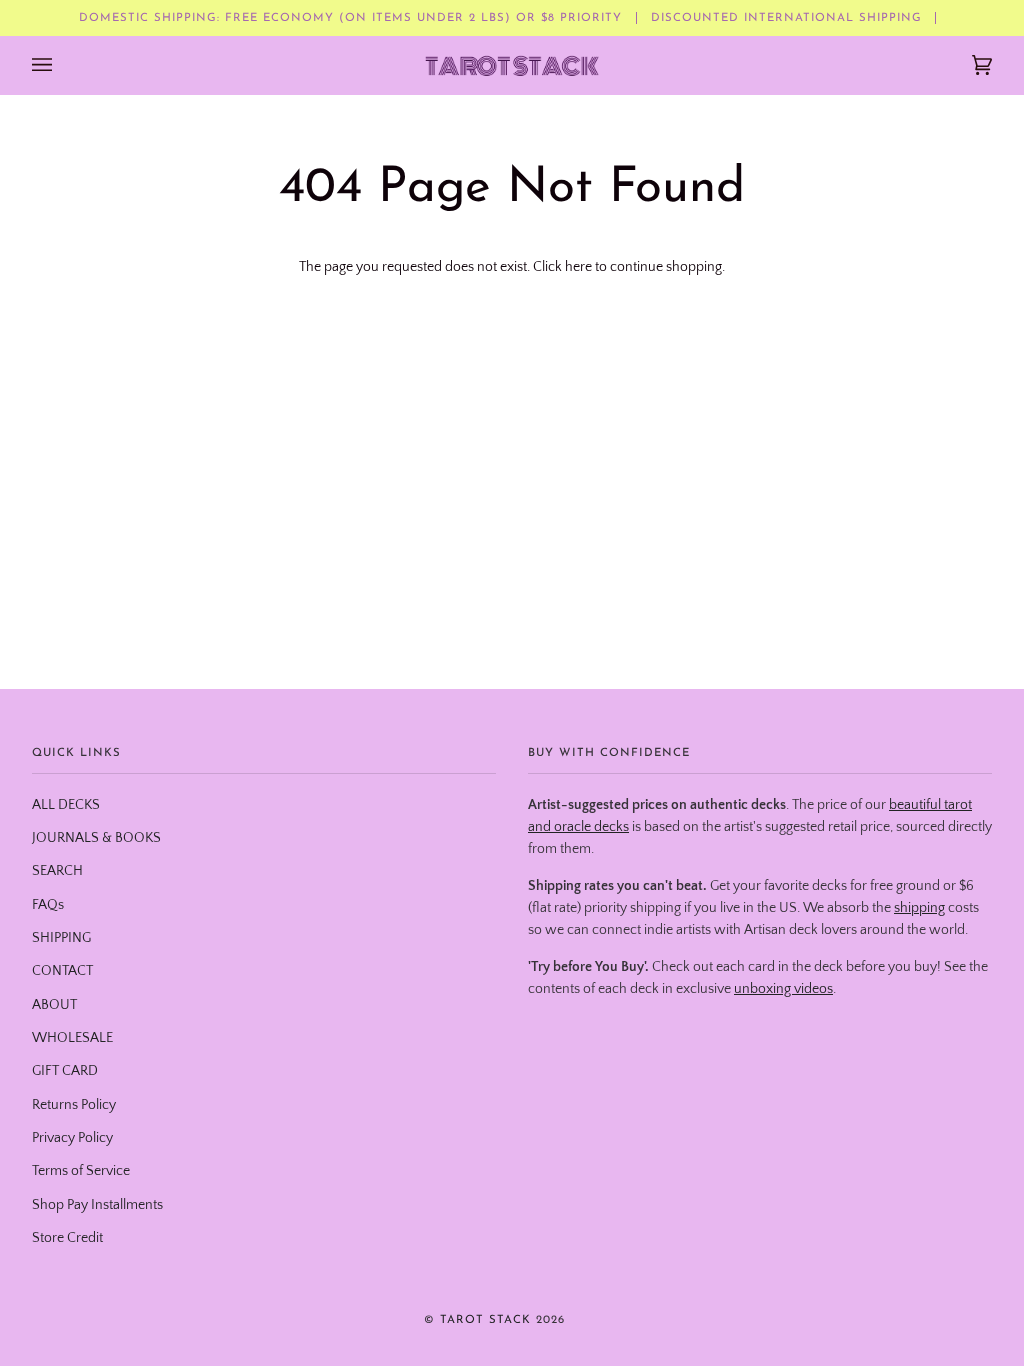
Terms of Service (81, 1171)
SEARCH (57, 871)
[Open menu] (62, 65)
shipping (919, 908)
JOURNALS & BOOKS (96, 838)
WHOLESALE (72, 1038)
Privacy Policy (72, 1138)
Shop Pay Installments (97, 1205)
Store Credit (67, 1238)
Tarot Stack (485, 1320)
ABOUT (54, 1005)
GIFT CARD (65, 1071)
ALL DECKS (66, 805)
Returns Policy (74, 1105)
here (578, 267)
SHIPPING (61, 938)
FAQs (48, 905)
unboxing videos (783, 989)
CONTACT (62, 971)
